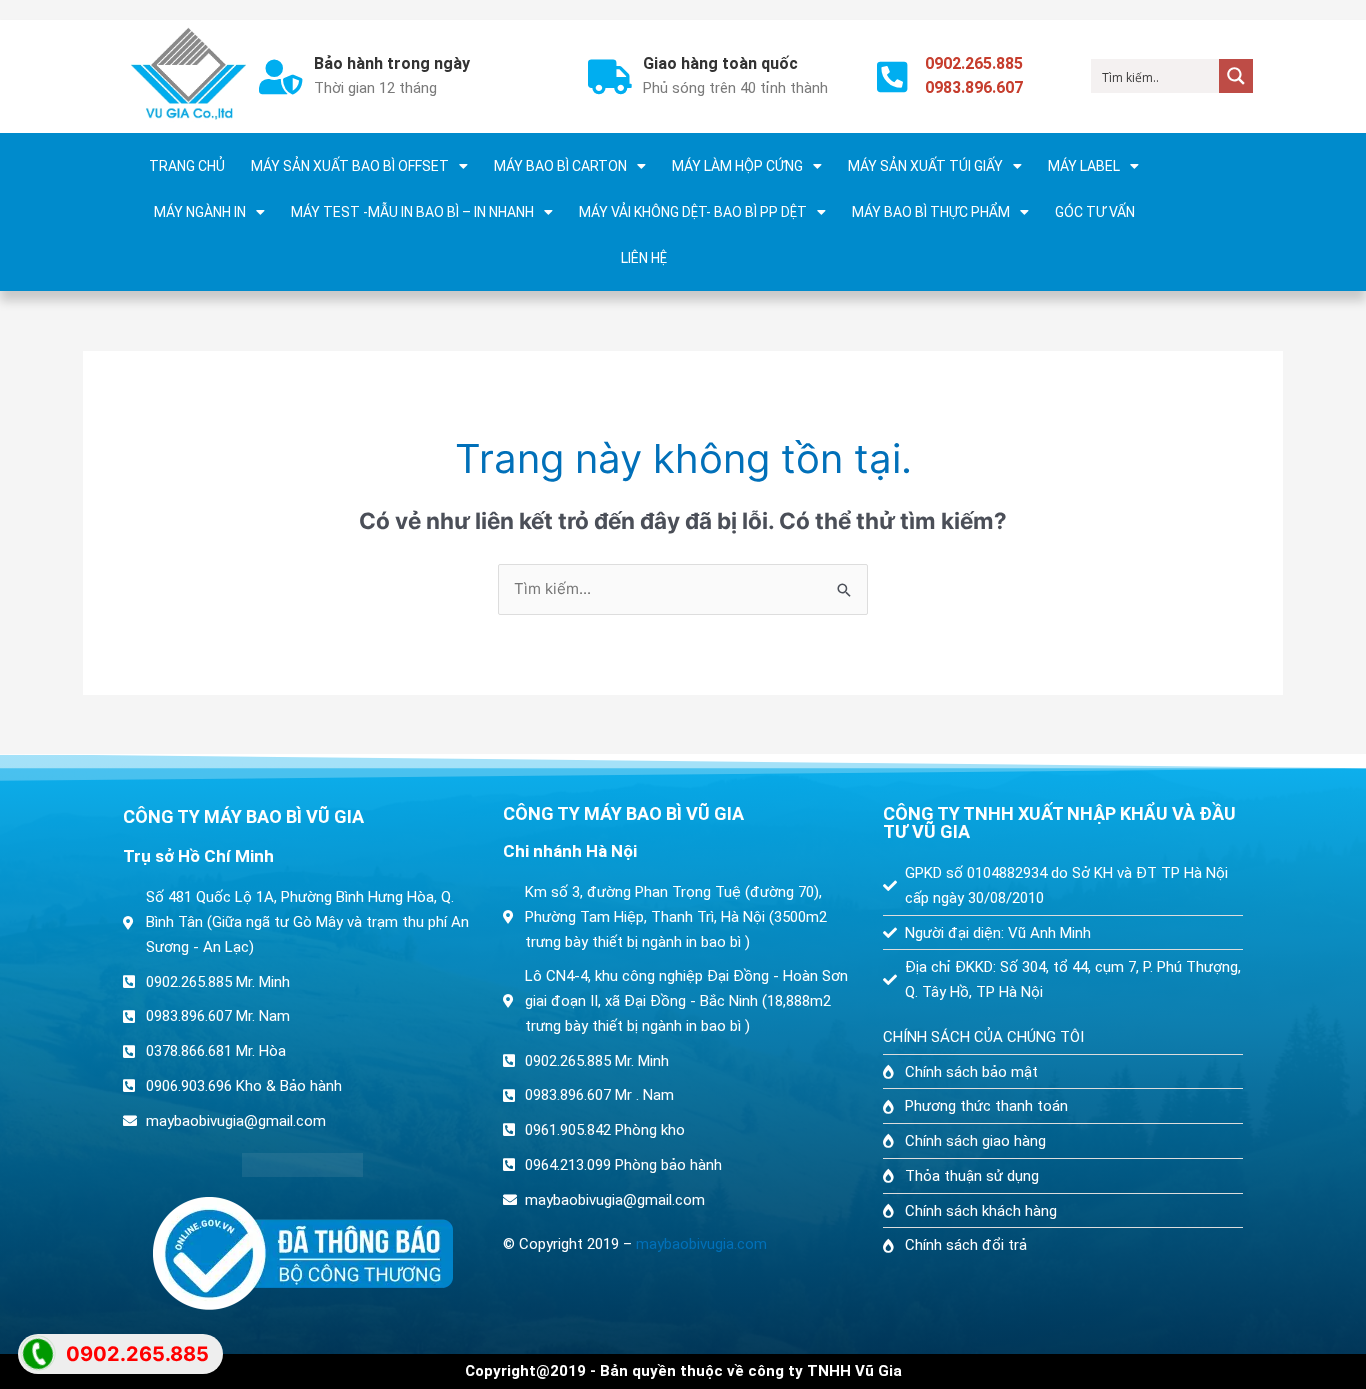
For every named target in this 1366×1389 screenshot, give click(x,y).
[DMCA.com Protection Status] (303, 1165)
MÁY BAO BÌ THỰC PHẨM (931, 212)
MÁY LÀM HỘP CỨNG (737, 166)
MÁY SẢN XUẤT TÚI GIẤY (925, 166)
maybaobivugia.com (701, 1244)
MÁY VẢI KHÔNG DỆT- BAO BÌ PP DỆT (693, 212)
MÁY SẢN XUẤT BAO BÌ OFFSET (350, 166)
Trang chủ (187, 166)
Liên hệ (644, 258)
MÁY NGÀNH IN (200, 212)
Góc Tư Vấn (1095, 212)
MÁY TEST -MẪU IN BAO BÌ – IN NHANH (412, 212)
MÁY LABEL (1084, 166)
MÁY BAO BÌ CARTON (560, 166)
